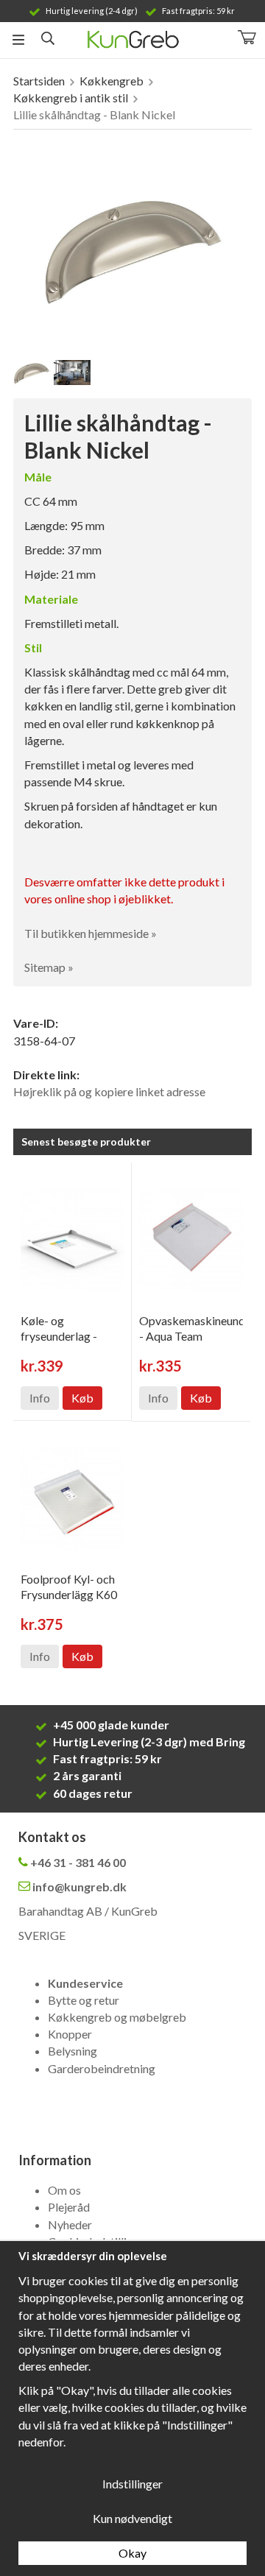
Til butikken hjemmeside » (91, 933)
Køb (82, 1398)
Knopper (70, 2034)
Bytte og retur (84, 2000)
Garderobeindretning (102, 2068)
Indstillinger (132, 2484)
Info (40, 1398)
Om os (64, 2190)
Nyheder (70, 2224)
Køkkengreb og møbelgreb (117, 2017)
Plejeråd (69, 2207)
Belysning (73, 2051)
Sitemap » (49, 967)
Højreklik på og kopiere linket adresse (109, 1091)
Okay (132, 2553)
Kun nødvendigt (132, 2518)
